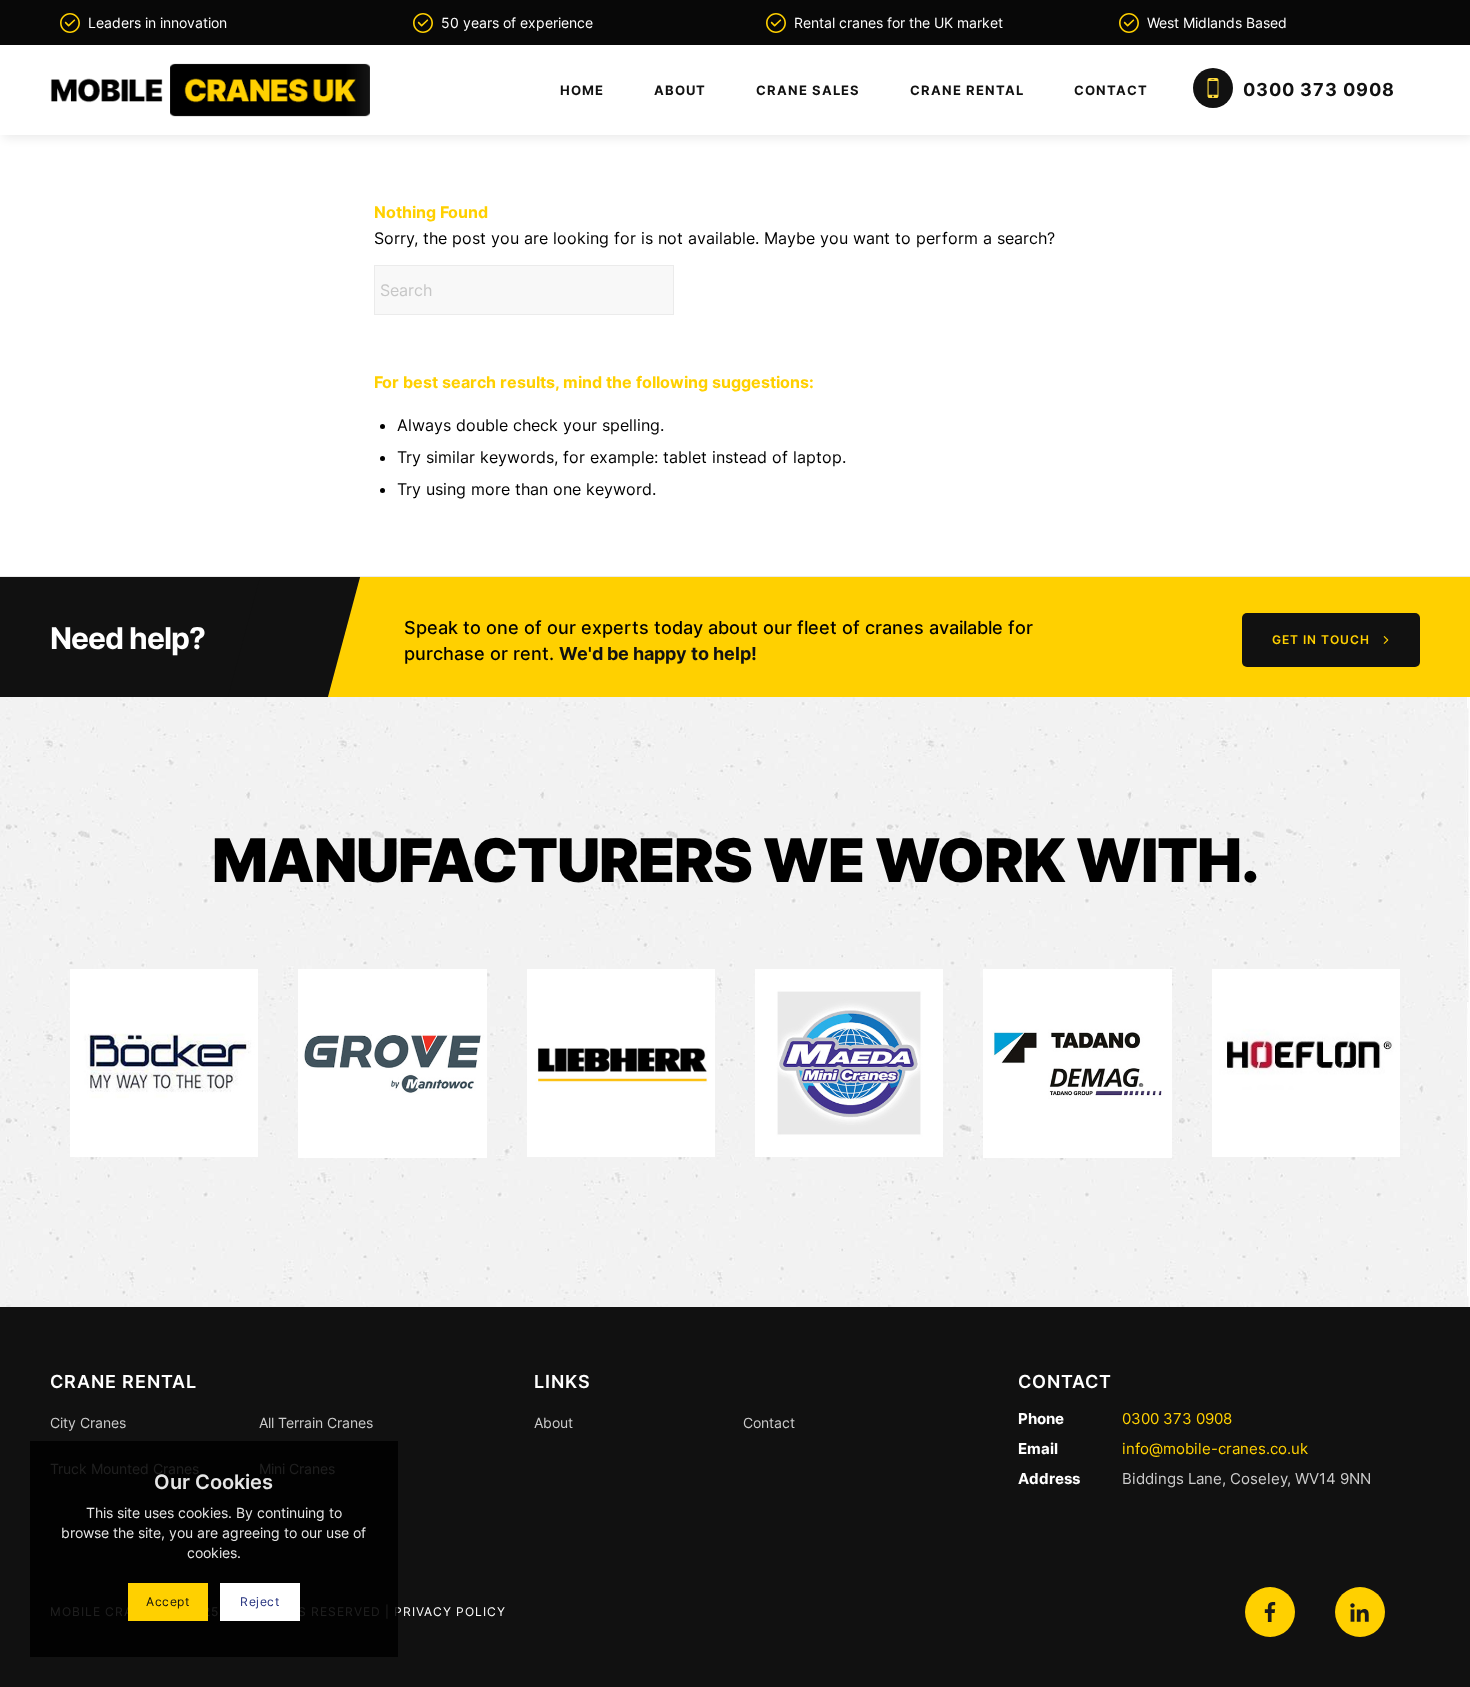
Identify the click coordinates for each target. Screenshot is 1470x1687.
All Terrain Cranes (316, 1422)
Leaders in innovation (157, 22)
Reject (260, 1601)
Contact (769, 1422)
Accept (168, 1601)
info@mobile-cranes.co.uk (1213, 1448)
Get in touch (1321, 639)
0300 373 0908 (1177, 1418)
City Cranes (88, 1422)
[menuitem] (582, 90)
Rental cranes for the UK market (898, 22)
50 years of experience (517, 22)
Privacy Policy (450, 1611)
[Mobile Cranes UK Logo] (210, 90)
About (553, 1422)
